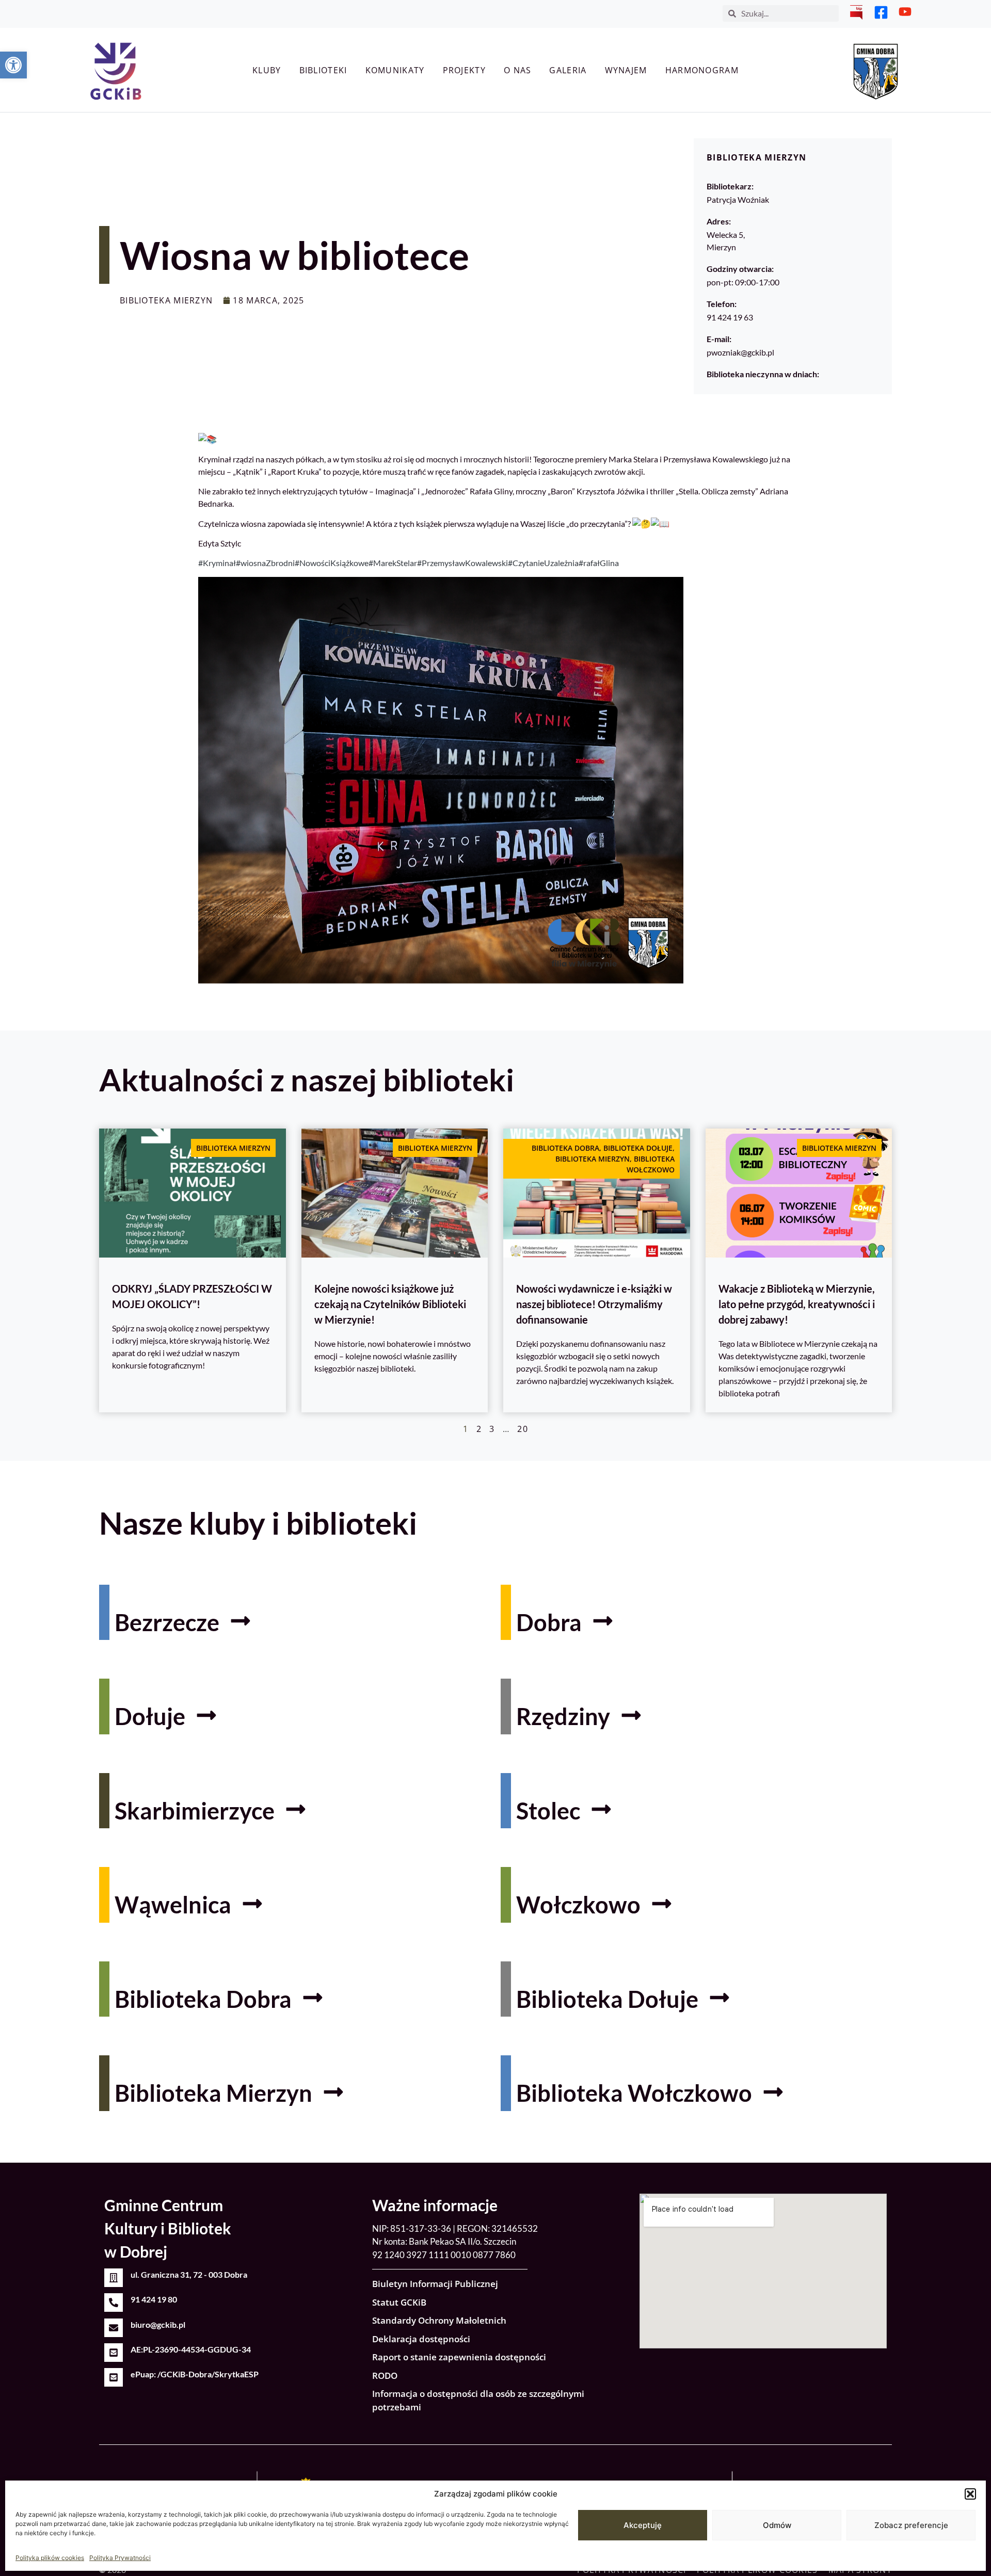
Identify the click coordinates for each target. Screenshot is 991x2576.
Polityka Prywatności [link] (120, 2558)
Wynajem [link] (626, 70)
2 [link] (479, 1429)
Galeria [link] (568, 70)
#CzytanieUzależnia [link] (543, 563)
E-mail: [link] (719, 339)
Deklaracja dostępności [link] (421, 2339)
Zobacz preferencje (911, 2525)
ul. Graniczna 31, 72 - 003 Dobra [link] (189, 2274)
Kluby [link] (267, 70)
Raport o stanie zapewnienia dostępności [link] (459, 2357)
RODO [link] (385, 2376)
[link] (13, 65)
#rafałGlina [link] (599, 563)
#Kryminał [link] (217, 563)
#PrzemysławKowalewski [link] (462, 563)
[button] (970, 2494)
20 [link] (523, 1429)
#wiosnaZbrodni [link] (265, 563)
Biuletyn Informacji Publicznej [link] (435, 2284)
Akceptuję (643, 2525)
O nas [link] (518, 70)
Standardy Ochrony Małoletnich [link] (439, 2320)
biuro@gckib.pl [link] (158, 2324)
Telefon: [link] (722, 304)
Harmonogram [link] (702, 70)
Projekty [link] (464, 70)
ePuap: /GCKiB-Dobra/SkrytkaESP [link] (195, 2374)
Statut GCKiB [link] (399, 2302)
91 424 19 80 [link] (154, 2299)
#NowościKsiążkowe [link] (332, 563)
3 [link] (492, 1429)
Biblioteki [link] (323, 70)
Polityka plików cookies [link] (50, 2558)
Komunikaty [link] (395, 70)
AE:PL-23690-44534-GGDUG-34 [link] (191, 2349)
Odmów (777, 2525)
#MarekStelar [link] (393, 563)
